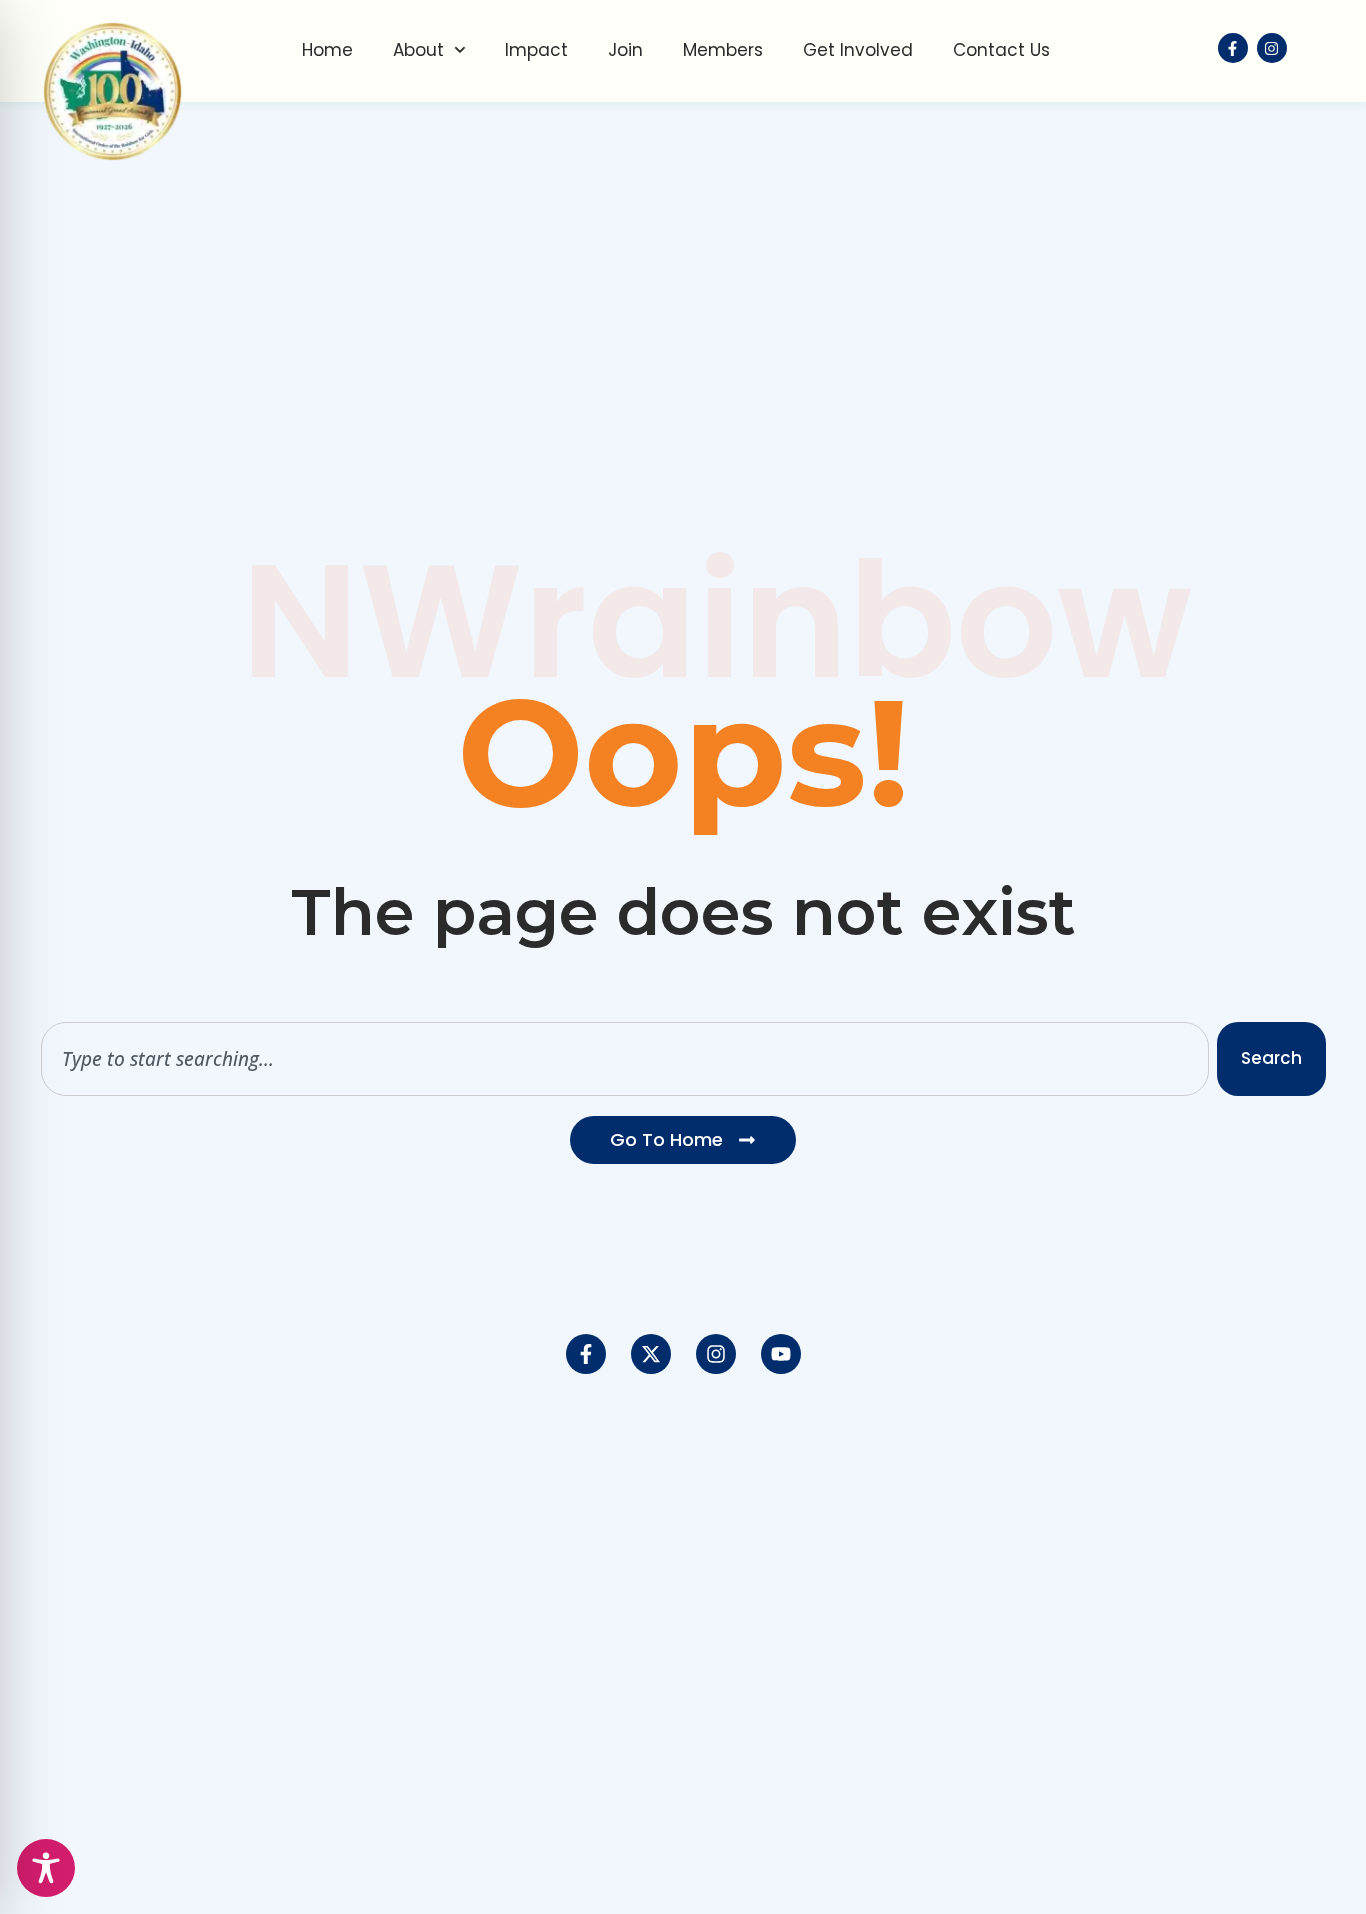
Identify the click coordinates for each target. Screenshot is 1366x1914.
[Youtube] (781, 1354)
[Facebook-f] (586, 1354)
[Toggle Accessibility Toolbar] (46, 1868)
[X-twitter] (651, 1354)
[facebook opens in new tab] (1233, 48)
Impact (536, 50)
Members (723, 50)
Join (625, 50)
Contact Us (1001, 50)
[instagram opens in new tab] (1272, 48)
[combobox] (625, 1059)
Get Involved (858, 50)
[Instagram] (716, 1354)
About (418, 50)
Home (327, 50)
